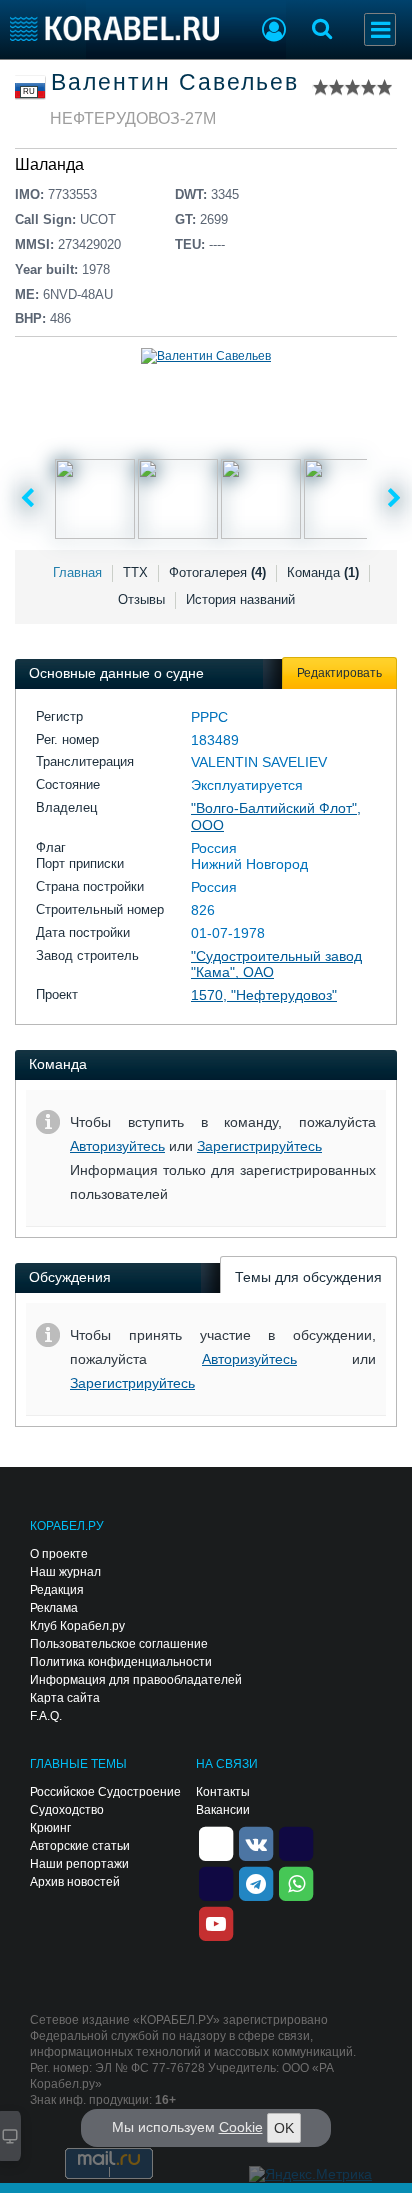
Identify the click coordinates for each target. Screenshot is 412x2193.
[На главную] (114, 28)
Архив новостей (75, 1882)
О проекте (59, 1554)
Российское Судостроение (105, 1792)
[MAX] (216, 1882)
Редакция (57, 1590)
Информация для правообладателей (136, 1680)
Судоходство (67, 1810)
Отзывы (141, 599)
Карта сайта (65, 1698)
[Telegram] (256, 1882)
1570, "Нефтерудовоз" (264, 995)
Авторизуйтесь (117, 1146)
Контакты (223, 1792)
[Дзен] (216, 1842)
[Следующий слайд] (394, 499)
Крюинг (50, 1828)
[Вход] (274, 32)
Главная (77, 572)
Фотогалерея (217, 572)
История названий (240, 599)
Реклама (54, 1608)
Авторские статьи (80, 1846)
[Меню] (380, 29)
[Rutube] (296, 1842)
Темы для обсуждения (308, 1277)
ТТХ (135, 572)
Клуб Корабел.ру (77, 1626)
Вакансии (223, 1810)
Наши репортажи (79, 1864)
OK (284, 2128)
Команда (323, 572)
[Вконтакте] (256, 1842)
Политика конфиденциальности (121, 1662)
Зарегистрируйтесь (259, 1146)
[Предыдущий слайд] (27, 499)
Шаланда (49, 164)
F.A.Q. (46, 1716)
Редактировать (339, 673)
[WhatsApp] (296, 1882)
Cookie (241, 2127)
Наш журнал (65, 1572)
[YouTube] (216, 1922)
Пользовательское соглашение (119, 1644)
